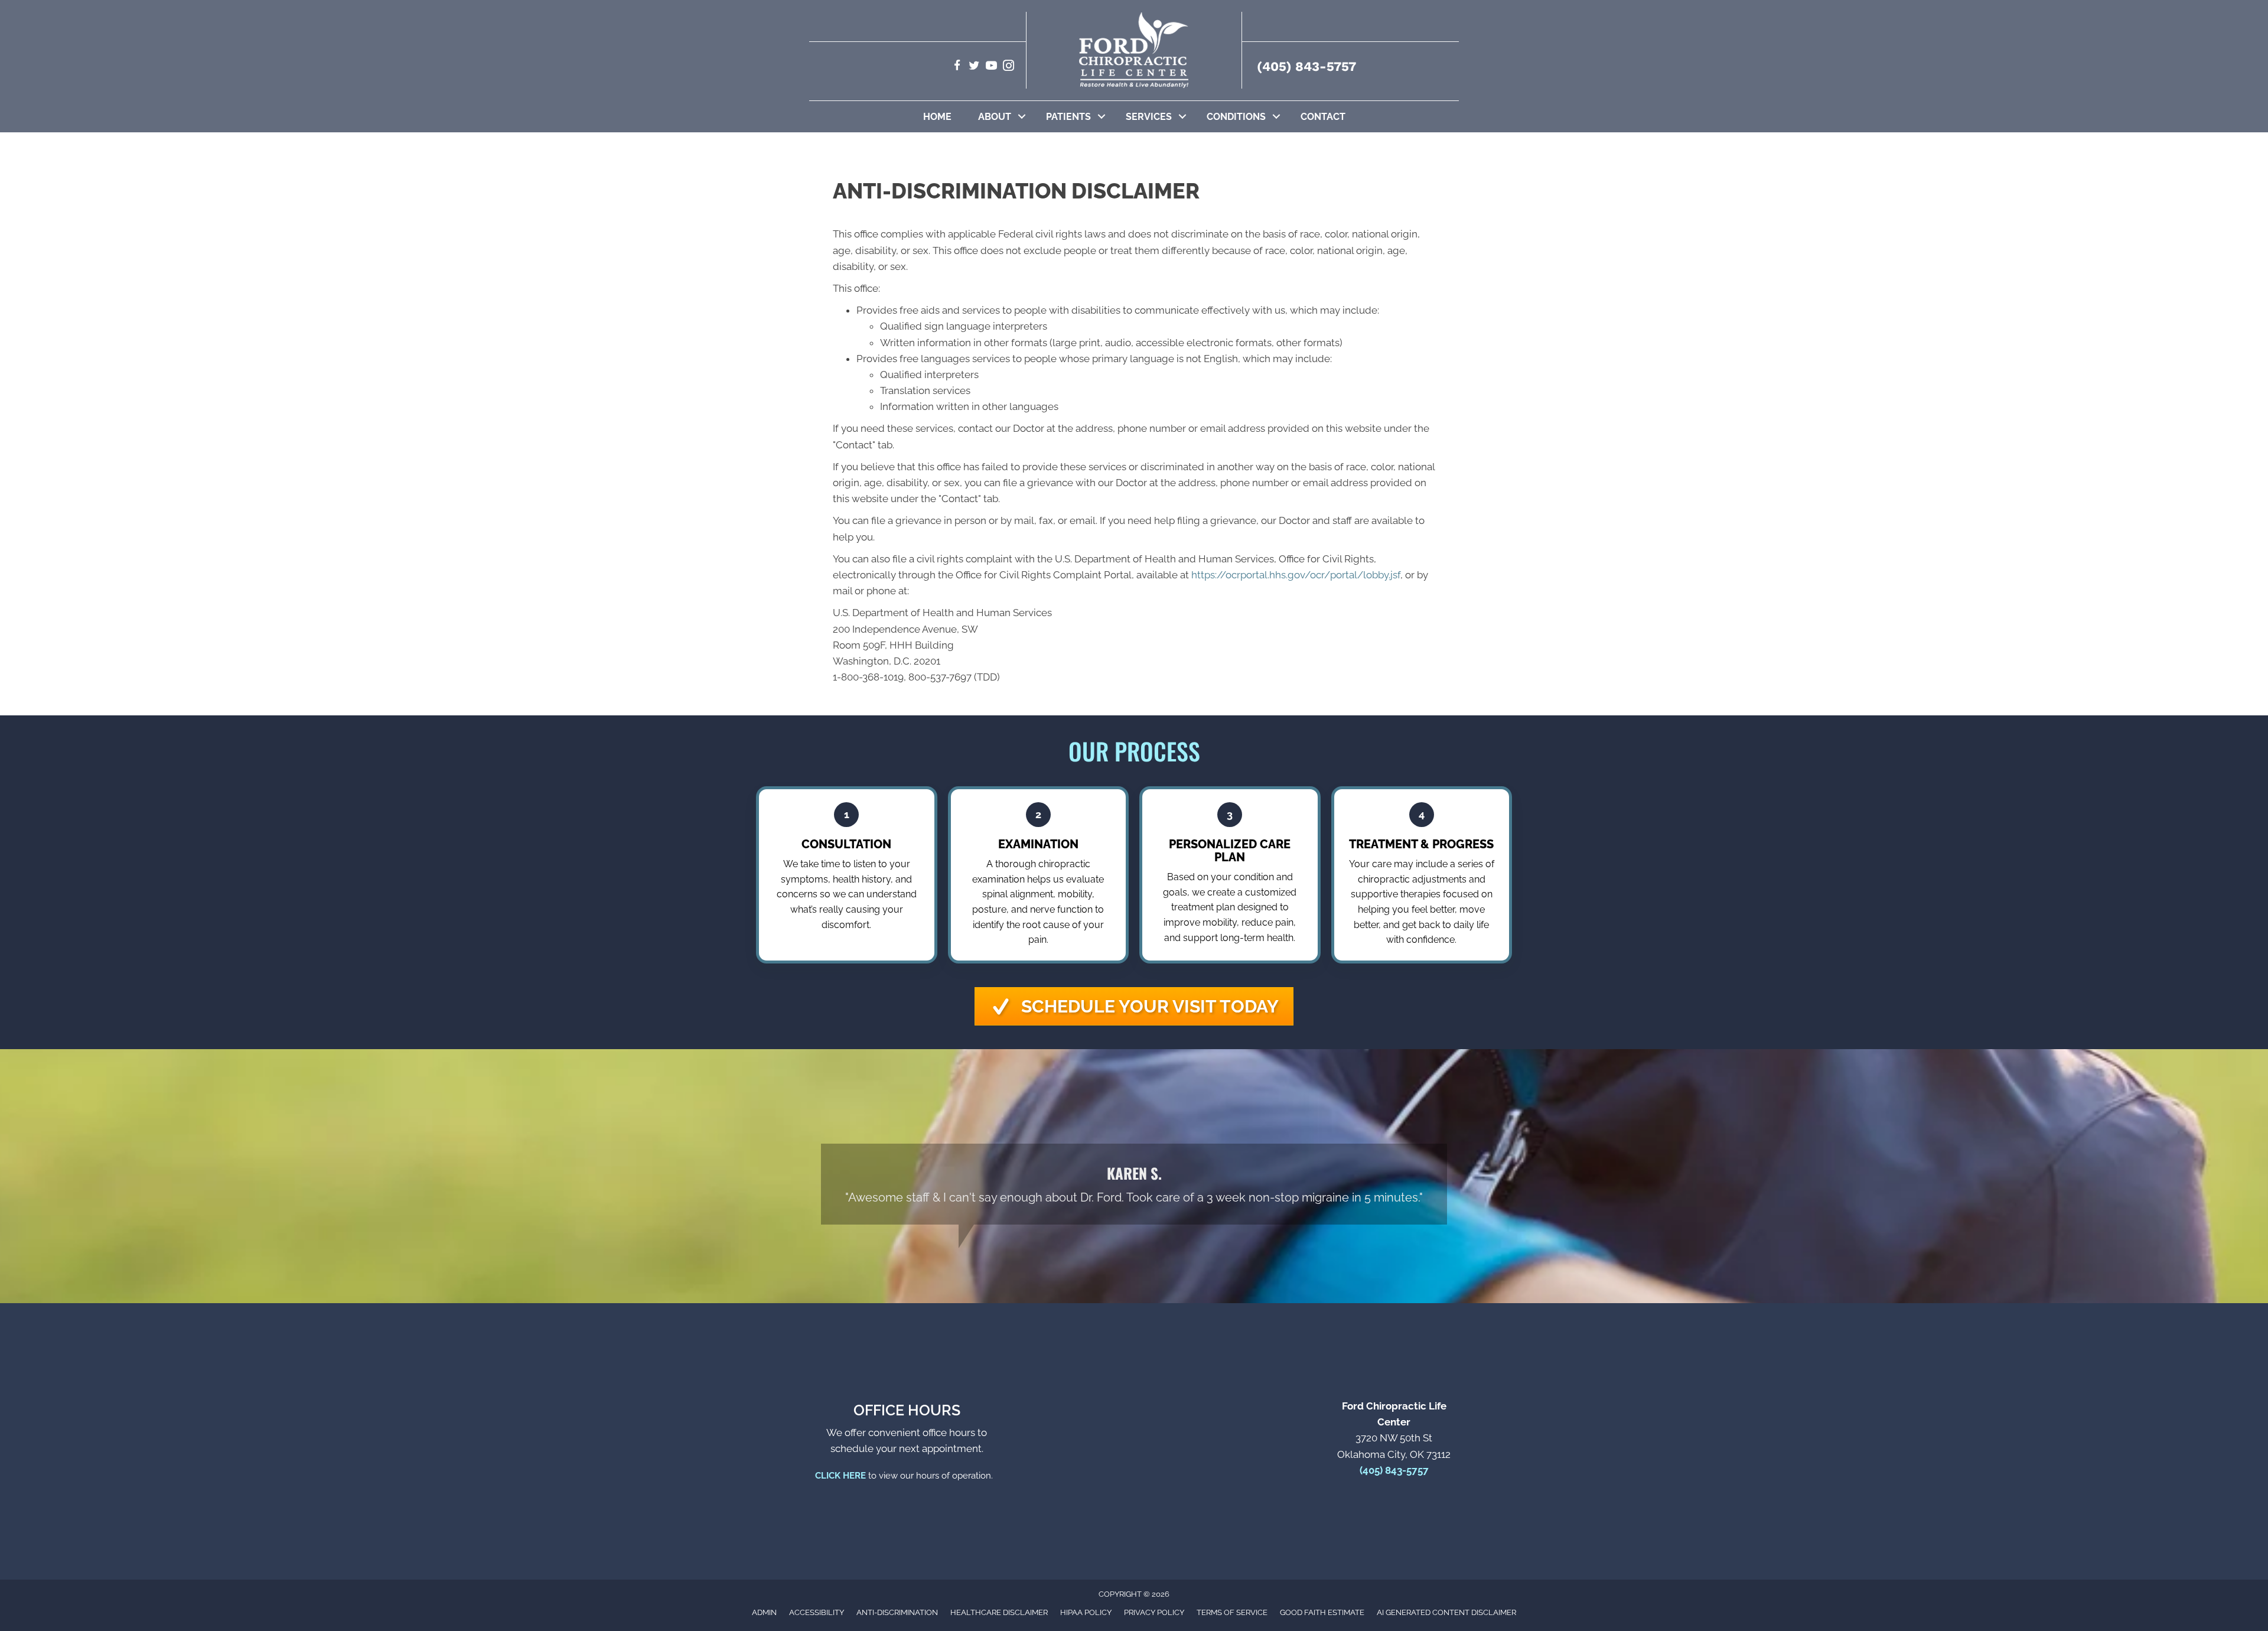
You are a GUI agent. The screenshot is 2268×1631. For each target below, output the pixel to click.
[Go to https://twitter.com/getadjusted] (974, 67)
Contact (1323, 117)
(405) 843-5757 (1306, 66)
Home (937, 117)
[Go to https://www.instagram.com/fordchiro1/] (1008, 67)
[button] (1022, 117)
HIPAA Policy (1086, 1612)
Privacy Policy (1154, 1612)
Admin (764, 1612)
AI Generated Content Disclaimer (1446, 1612)
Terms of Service (1232, 1612)
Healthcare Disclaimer (999, 1612)
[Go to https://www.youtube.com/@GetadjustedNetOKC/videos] (991, 67)
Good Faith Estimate (1322, 1612)
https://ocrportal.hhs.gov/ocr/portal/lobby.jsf (1296, 575)
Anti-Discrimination (897, 1612)
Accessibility (817, 1612)
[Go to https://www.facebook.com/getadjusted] (957, 67)
